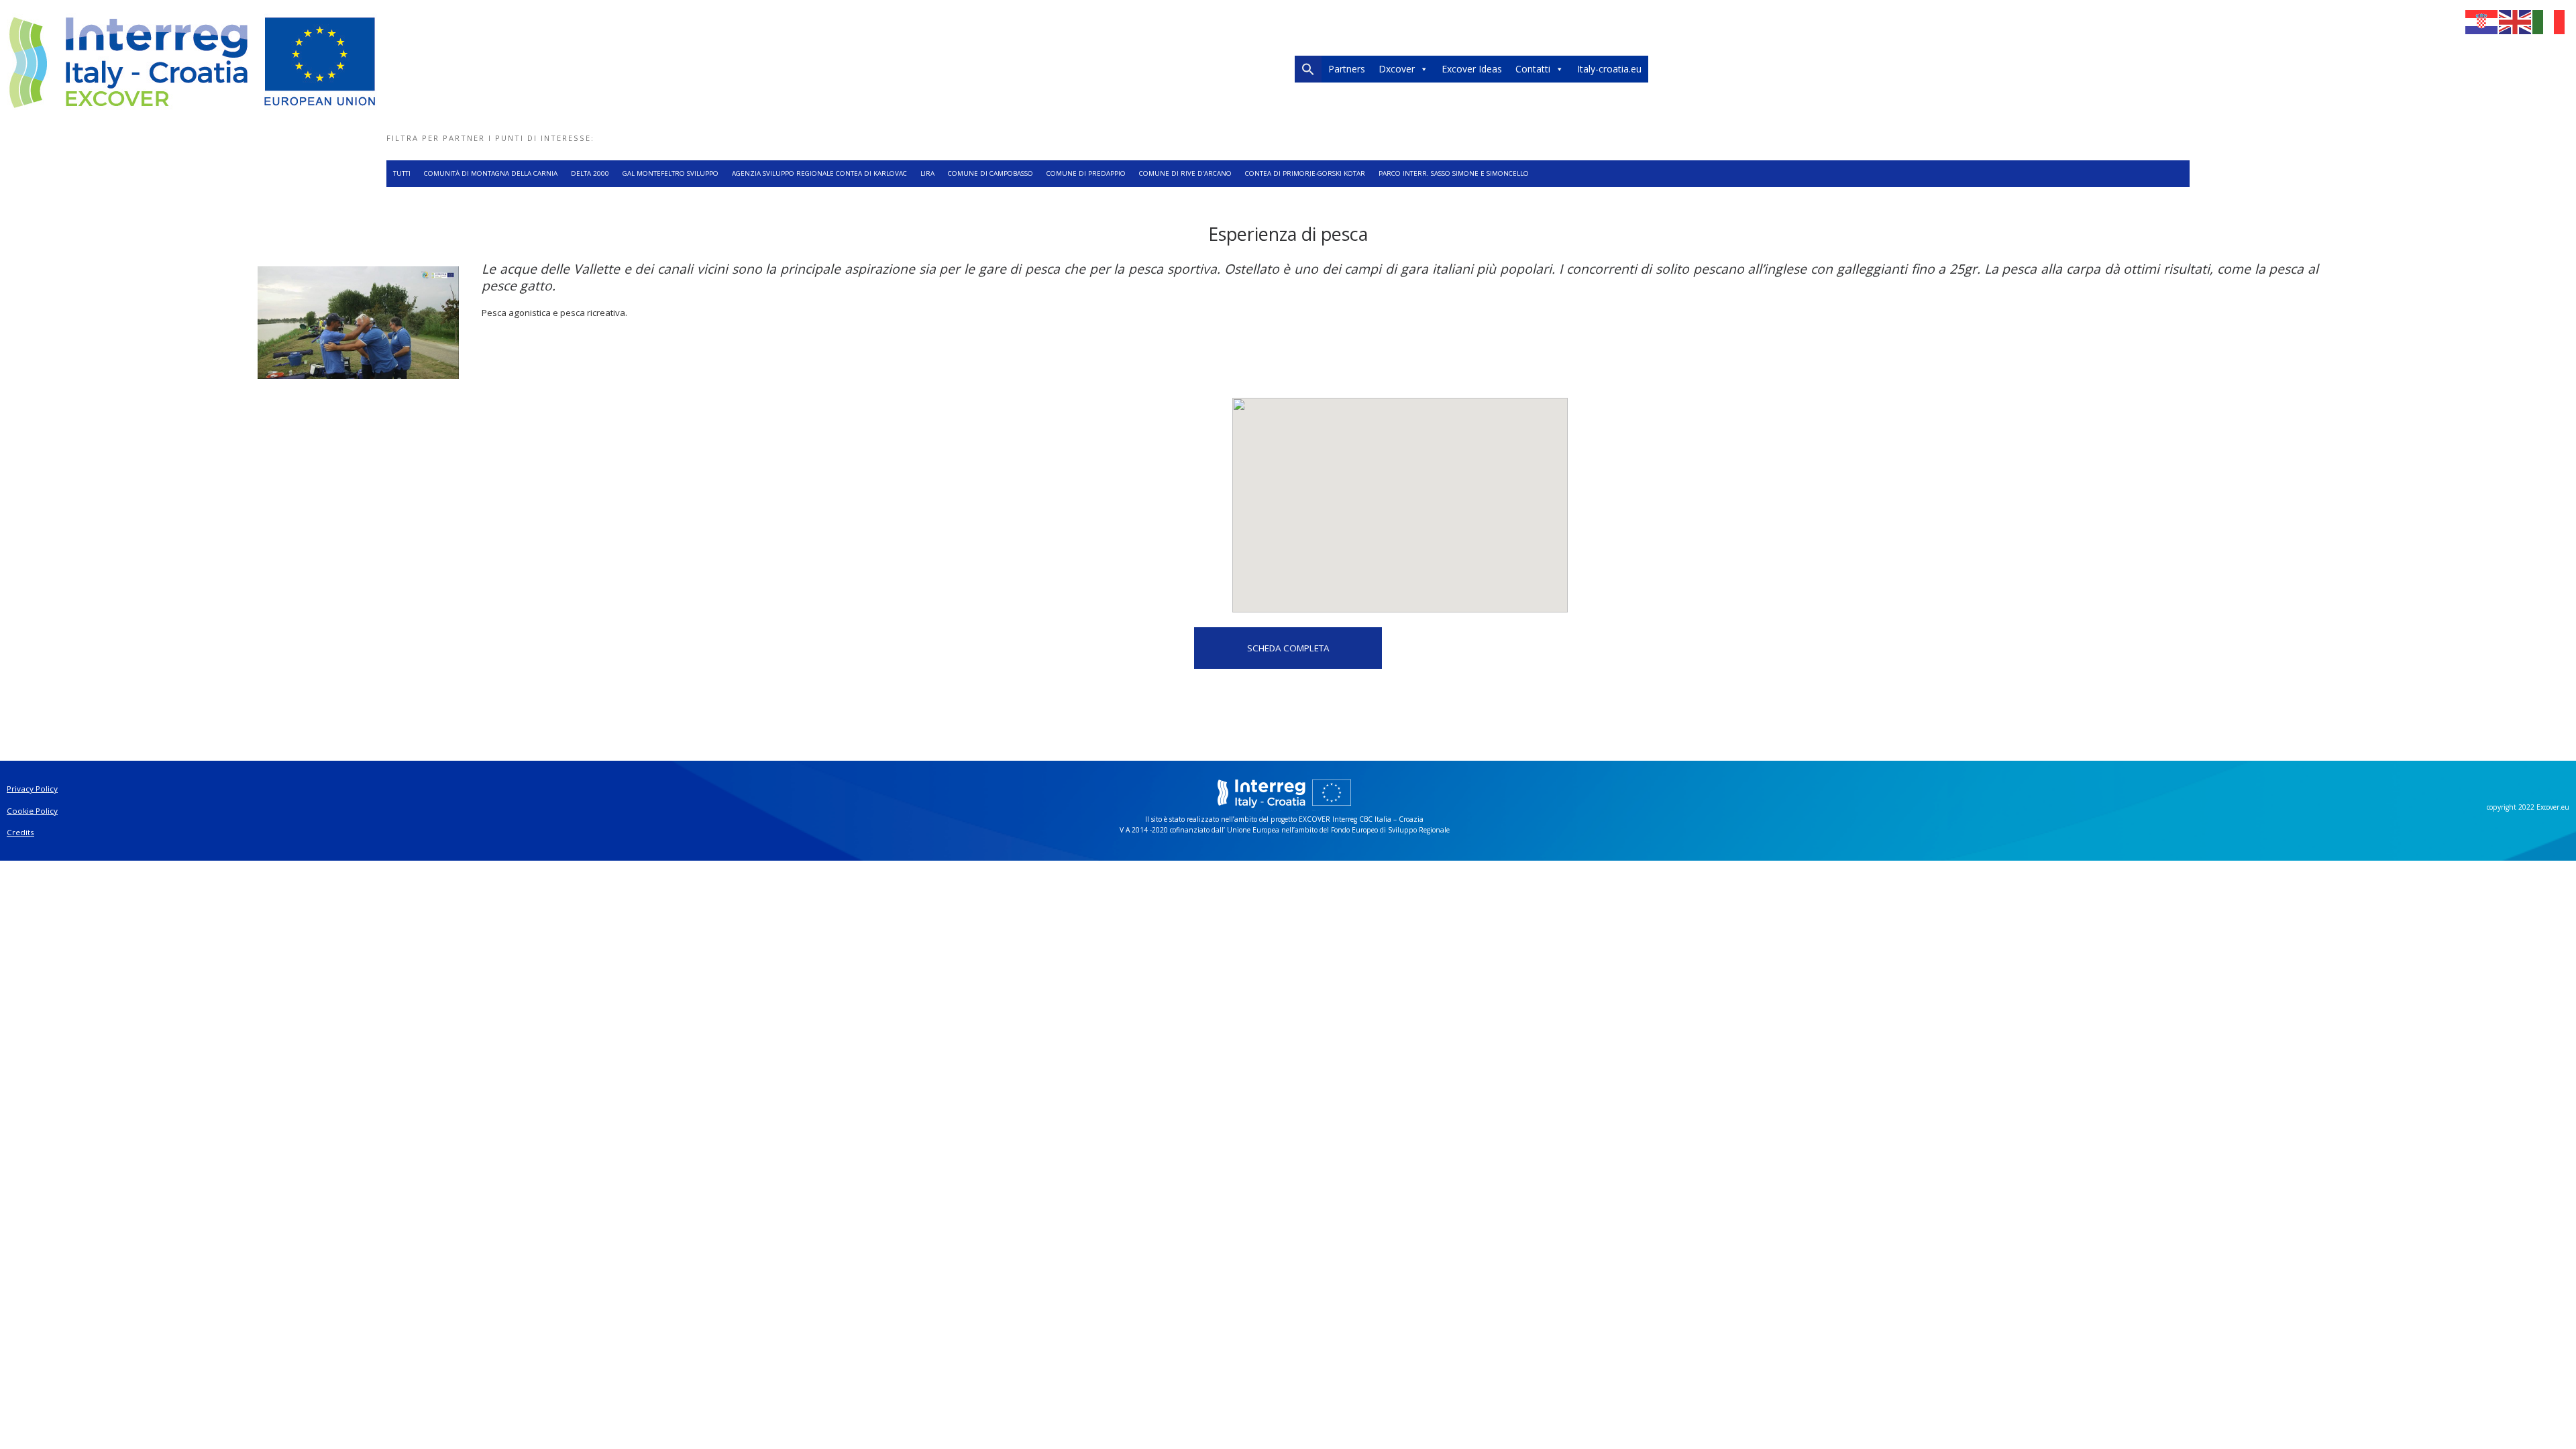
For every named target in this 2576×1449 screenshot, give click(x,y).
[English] (2516, 21)
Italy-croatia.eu (1609, 69)
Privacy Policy (32, 789)
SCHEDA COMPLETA (1288, 648)
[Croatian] (2482, 21)
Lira (927, 173)
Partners (1347, 69)
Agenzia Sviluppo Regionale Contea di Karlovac (819, 173)
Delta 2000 (590, 173)
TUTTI (402, 173)
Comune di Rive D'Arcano (1185, 173)
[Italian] (2549, 21)
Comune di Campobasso (990, 173)
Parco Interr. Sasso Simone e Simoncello (1454, 173)
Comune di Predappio (1086, 173)
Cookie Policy (32, 811)
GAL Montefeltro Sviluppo (670, 173)
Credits (20, 832)
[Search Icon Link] (1308, 72)
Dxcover (1397, 69)
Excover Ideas (1472, 69)
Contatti (1533, 69)
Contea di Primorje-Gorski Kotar (1305, 173)
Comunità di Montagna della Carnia (491, 173)
